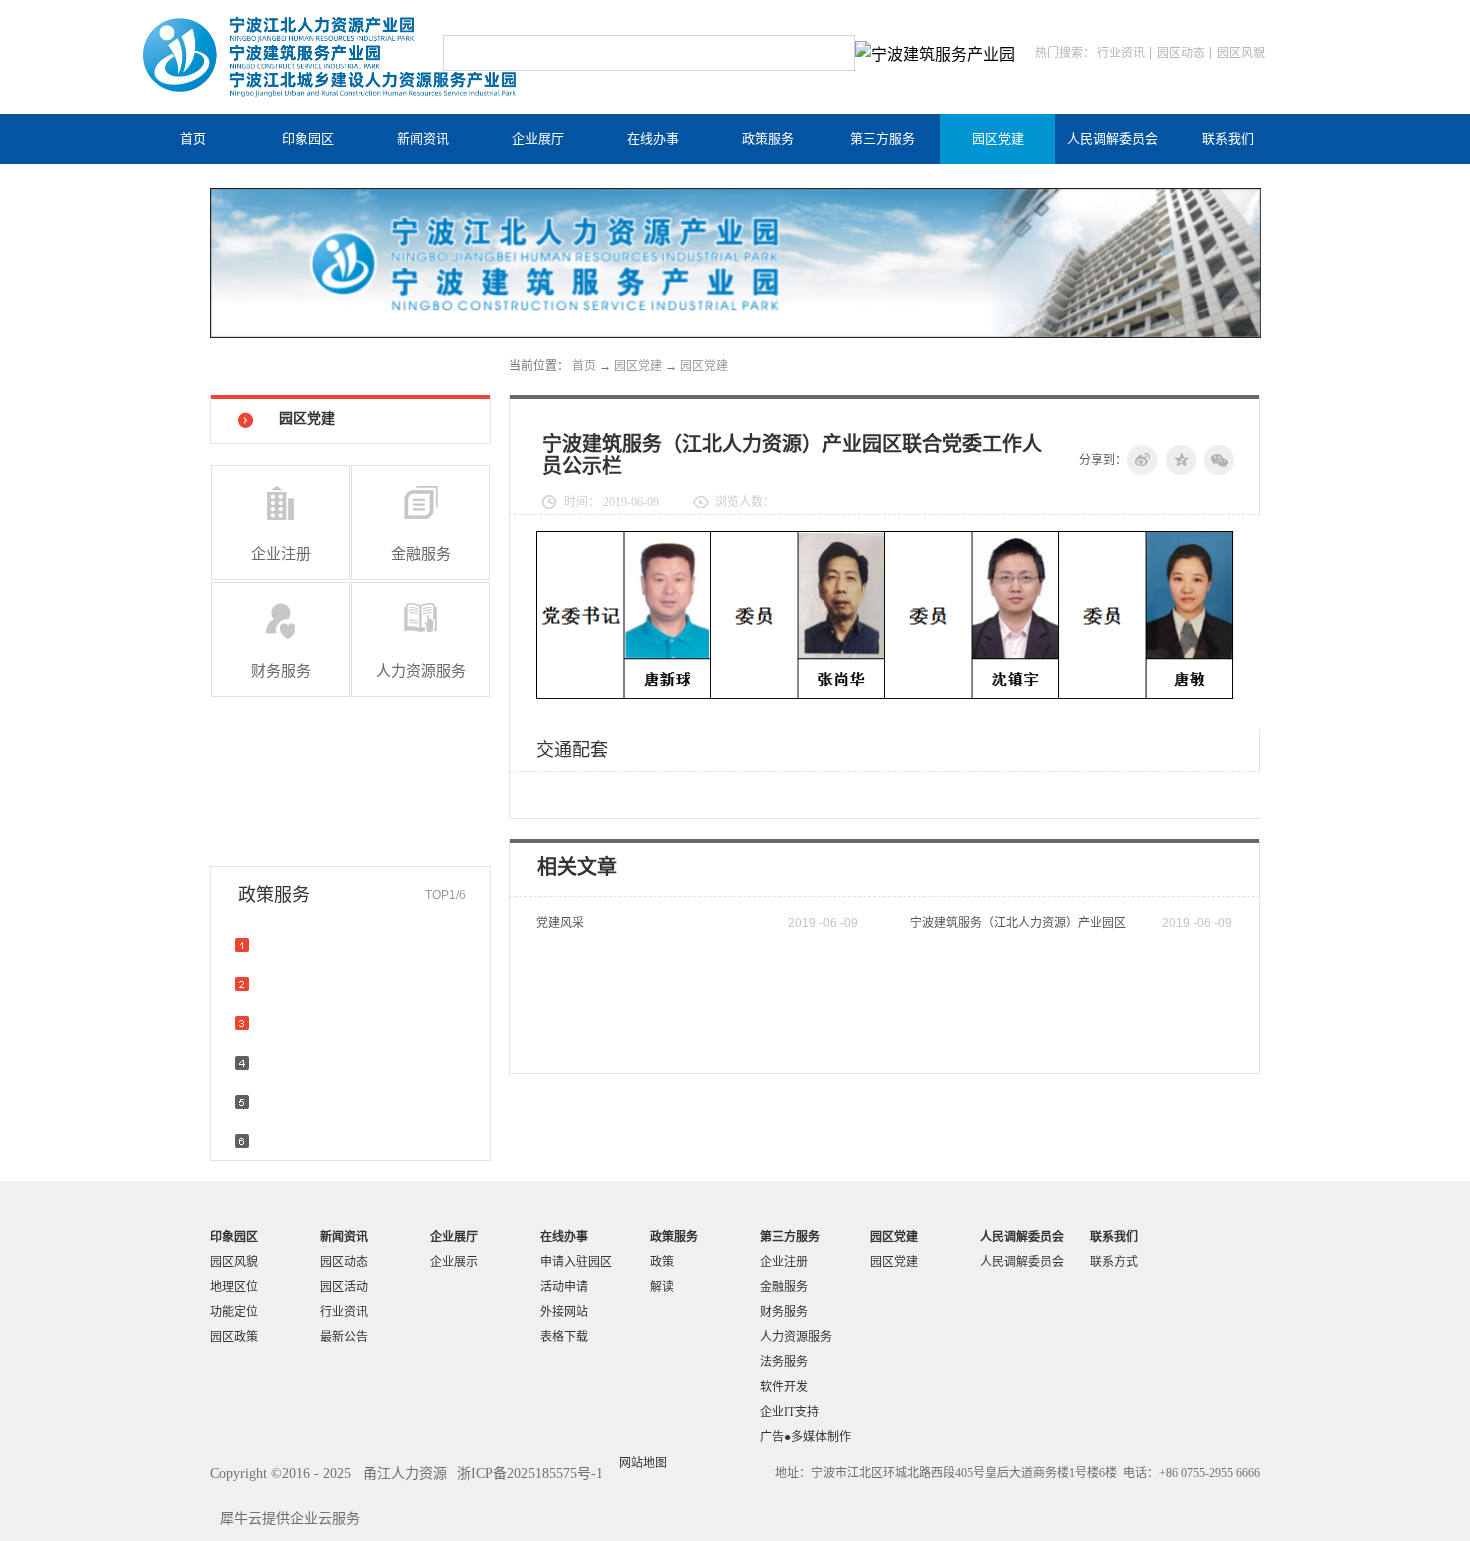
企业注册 (281, 554)
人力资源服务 (421, 671)
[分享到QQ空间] (1181, 460)
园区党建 (638, 366)
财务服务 (281, 671)
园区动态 (1181, 53)
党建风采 (560, 923)
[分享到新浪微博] (1143, 460)
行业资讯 (1121, 53)
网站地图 (640, 1463)
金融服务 (421, 554)
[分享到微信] (1219, 460)
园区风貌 (1241, 53)
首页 (193, 138)
